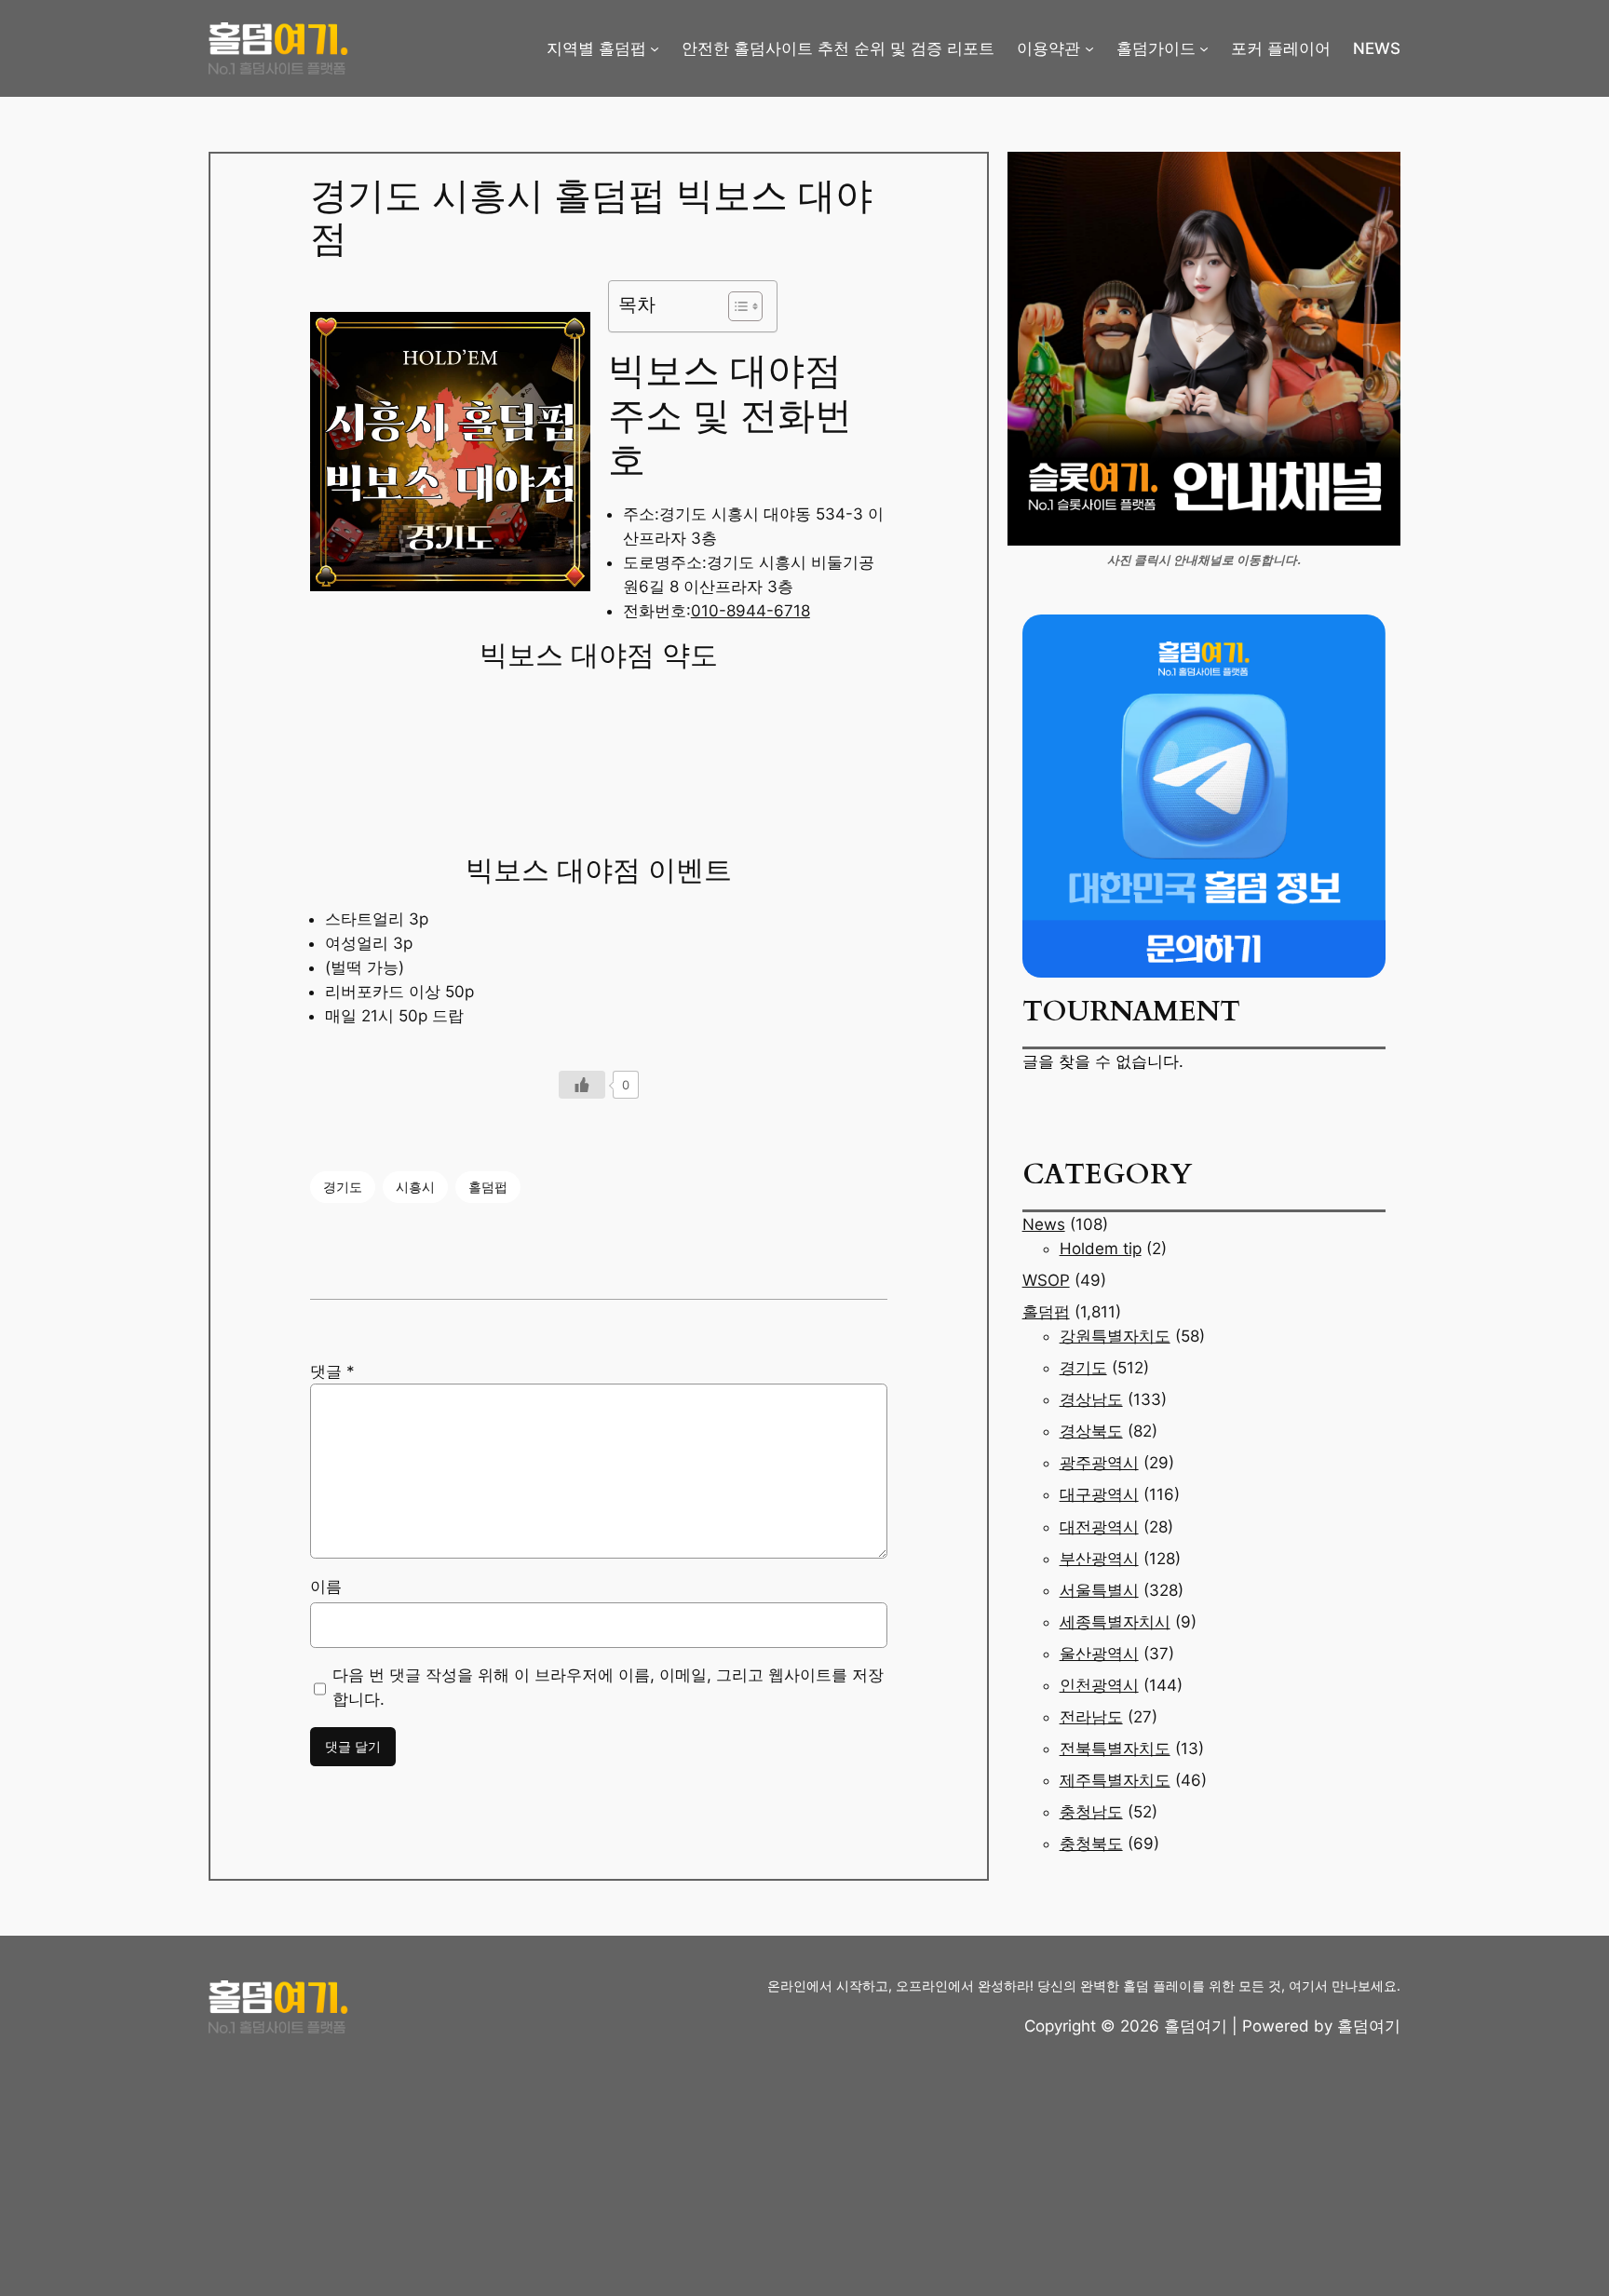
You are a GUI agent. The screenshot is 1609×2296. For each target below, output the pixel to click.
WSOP (1046, 1280)
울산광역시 (1099, 1654)
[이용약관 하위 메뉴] (1089, 48)
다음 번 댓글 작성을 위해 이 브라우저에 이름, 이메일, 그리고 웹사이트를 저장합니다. (608, 1687)
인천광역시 (1099, 1685)
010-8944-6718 (750, 611)
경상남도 (1091, 1399)
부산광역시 (1099, 1559)
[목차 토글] (736, 306)
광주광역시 (1099, 1463)
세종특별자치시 (1115, 1622)
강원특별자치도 (1115, 1336)
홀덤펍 (488, 1187)
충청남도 (1091, 1812)
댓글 (332, 1371)
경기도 (343, 1187)
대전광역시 (1099, 1527)
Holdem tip (1101, 1249)
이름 (326, 1587)
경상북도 (1091, 1431)
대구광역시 (1099, 1494)
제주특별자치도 (1115, 1780)
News (1044, 1224)
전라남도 (1091, 1717)
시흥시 (415, 1187)
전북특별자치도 (1115, 1749)
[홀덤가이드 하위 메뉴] (1204, 48)
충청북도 (1091, 1844)
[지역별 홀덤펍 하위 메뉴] (655, 48)
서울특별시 (1099, 1590)
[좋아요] (582, 1085)
